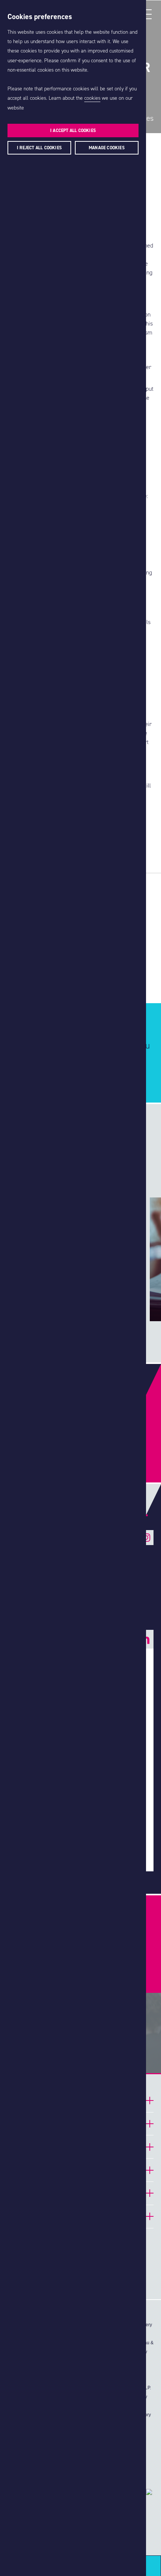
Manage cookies (107, 148)
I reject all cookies (39, 148)
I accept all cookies (73, 131)
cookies (92, 98)
